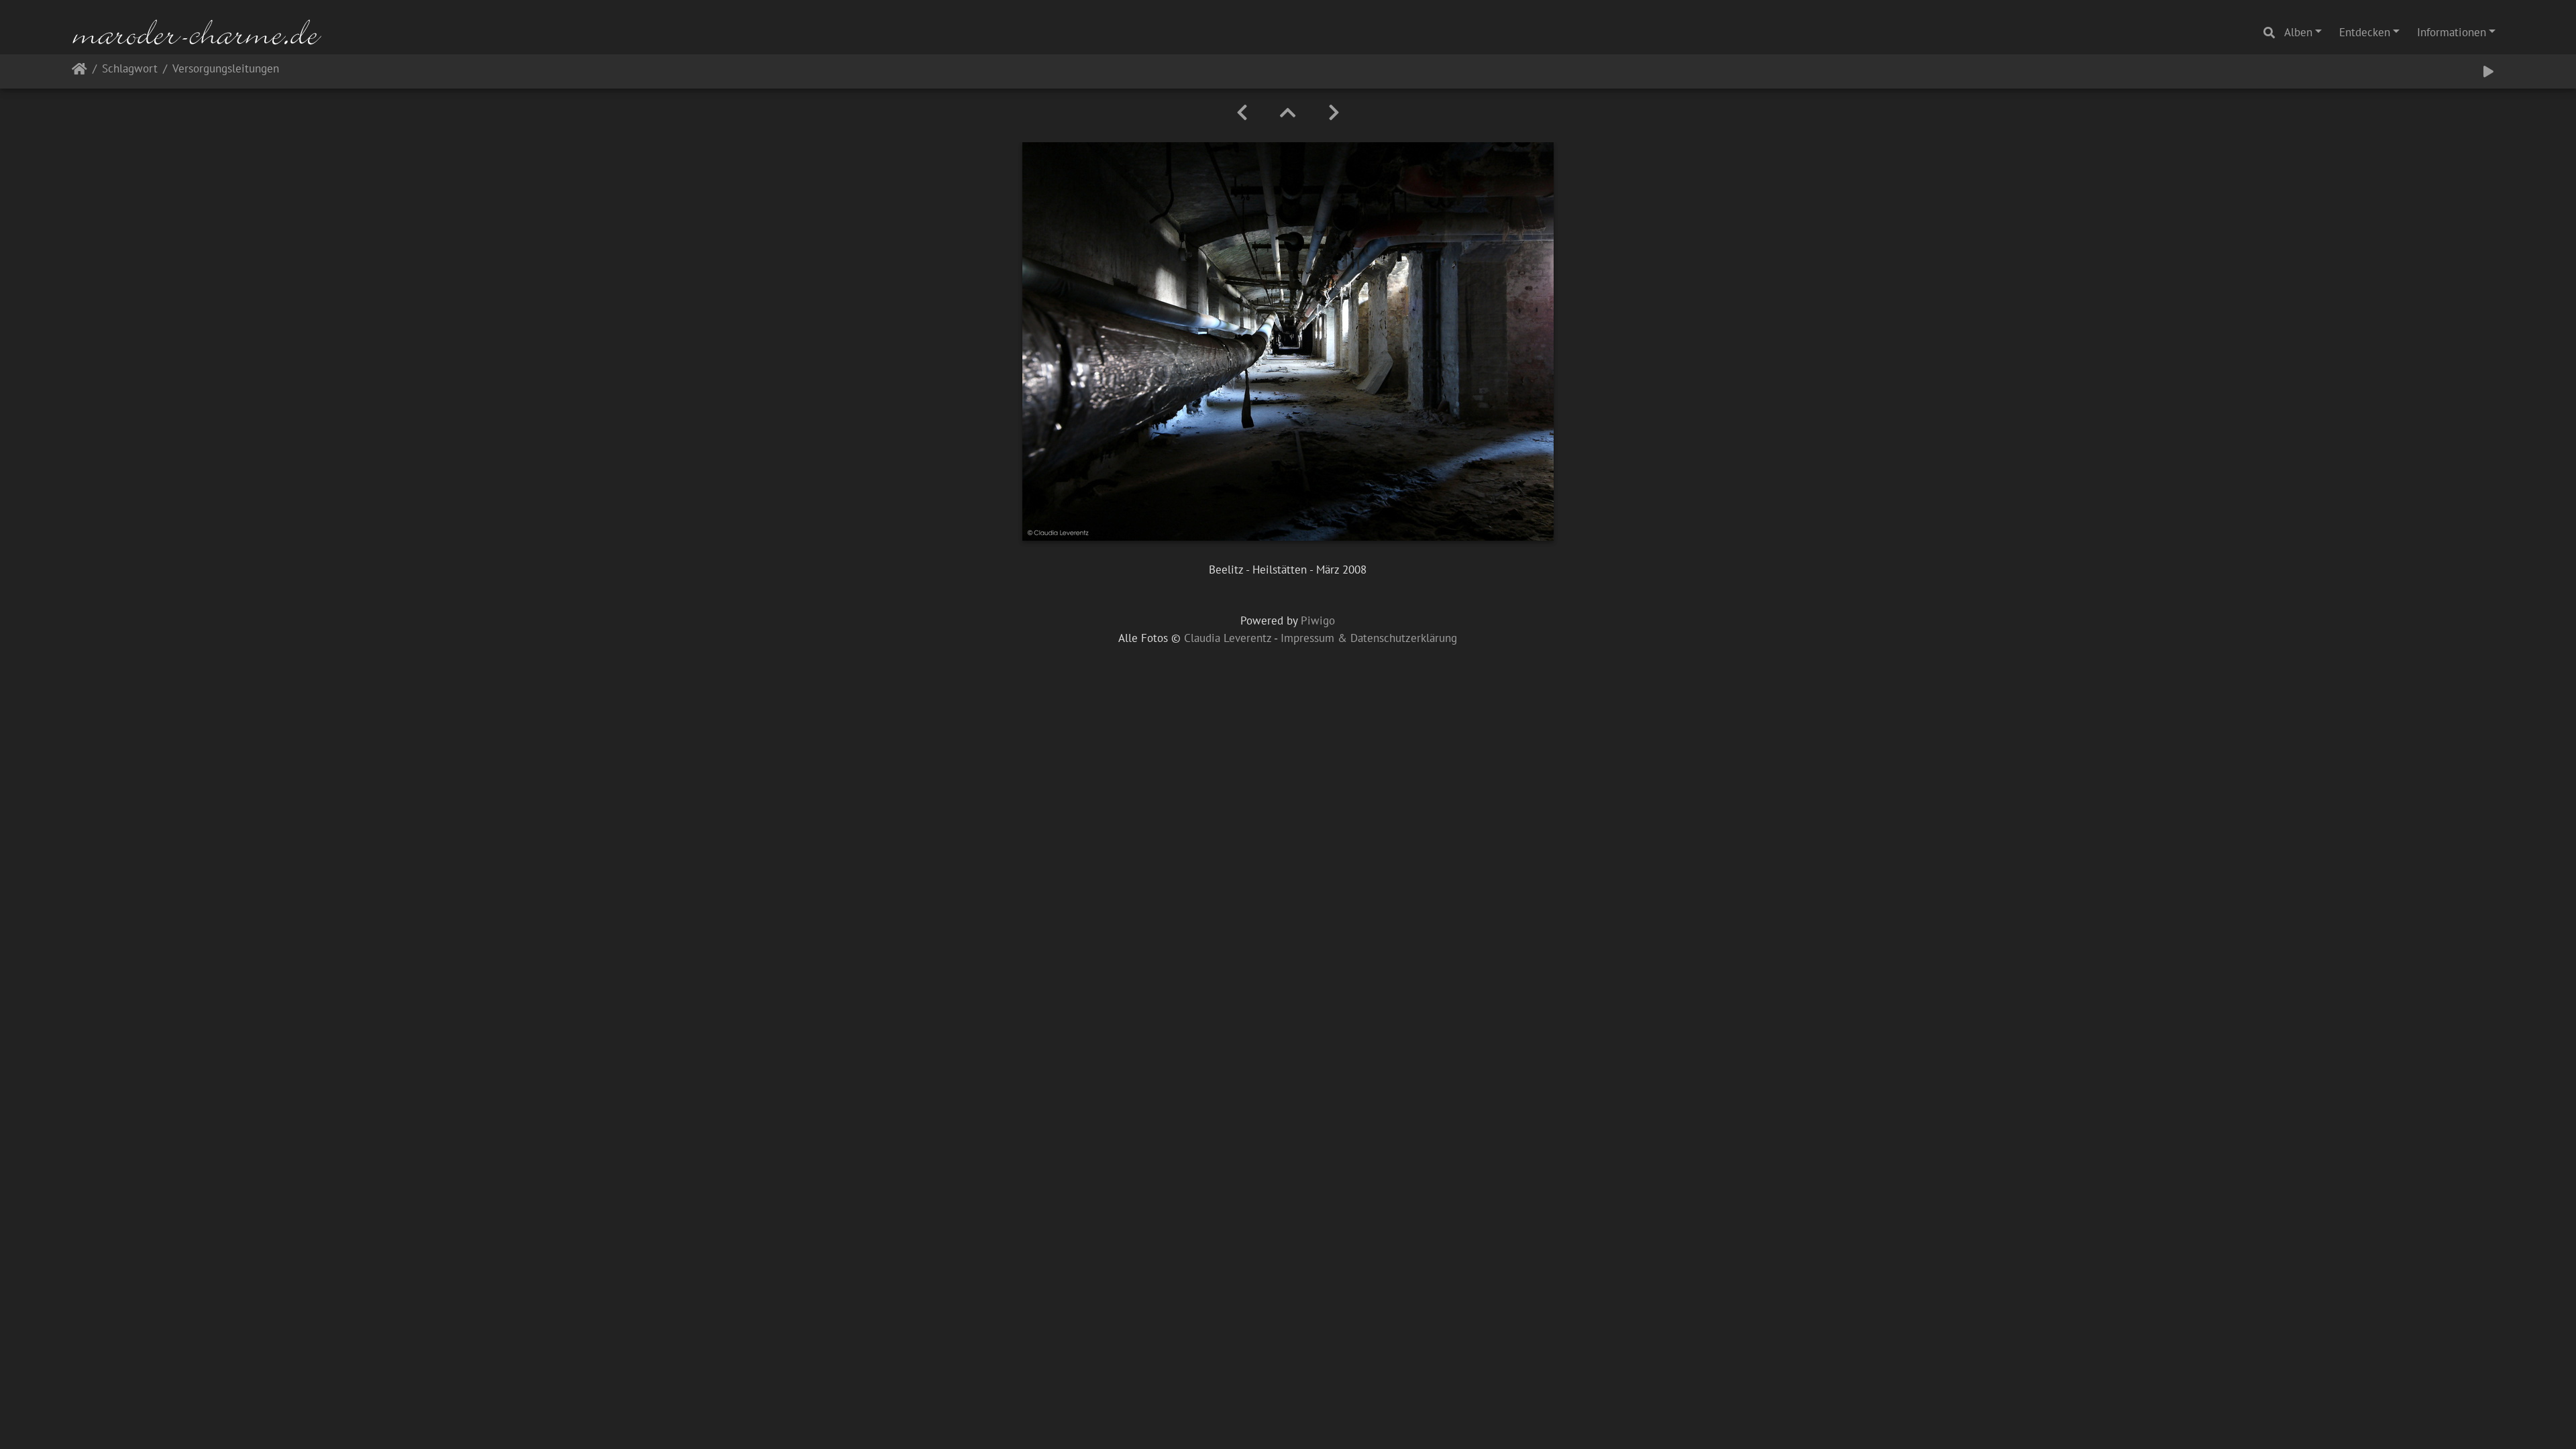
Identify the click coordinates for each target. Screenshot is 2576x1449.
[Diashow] (2488, 72)
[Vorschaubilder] (1288, 113)
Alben (2298, 32)
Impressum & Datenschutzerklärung (1369, 638)
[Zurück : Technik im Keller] (1242, 113)
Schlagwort (130, 69)
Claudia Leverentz (1228, 638)
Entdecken (2365, 32)
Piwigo (1318, 621)
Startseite (79, 71)
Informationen (2452, 32)
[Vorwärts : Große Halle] (1334, 113)
